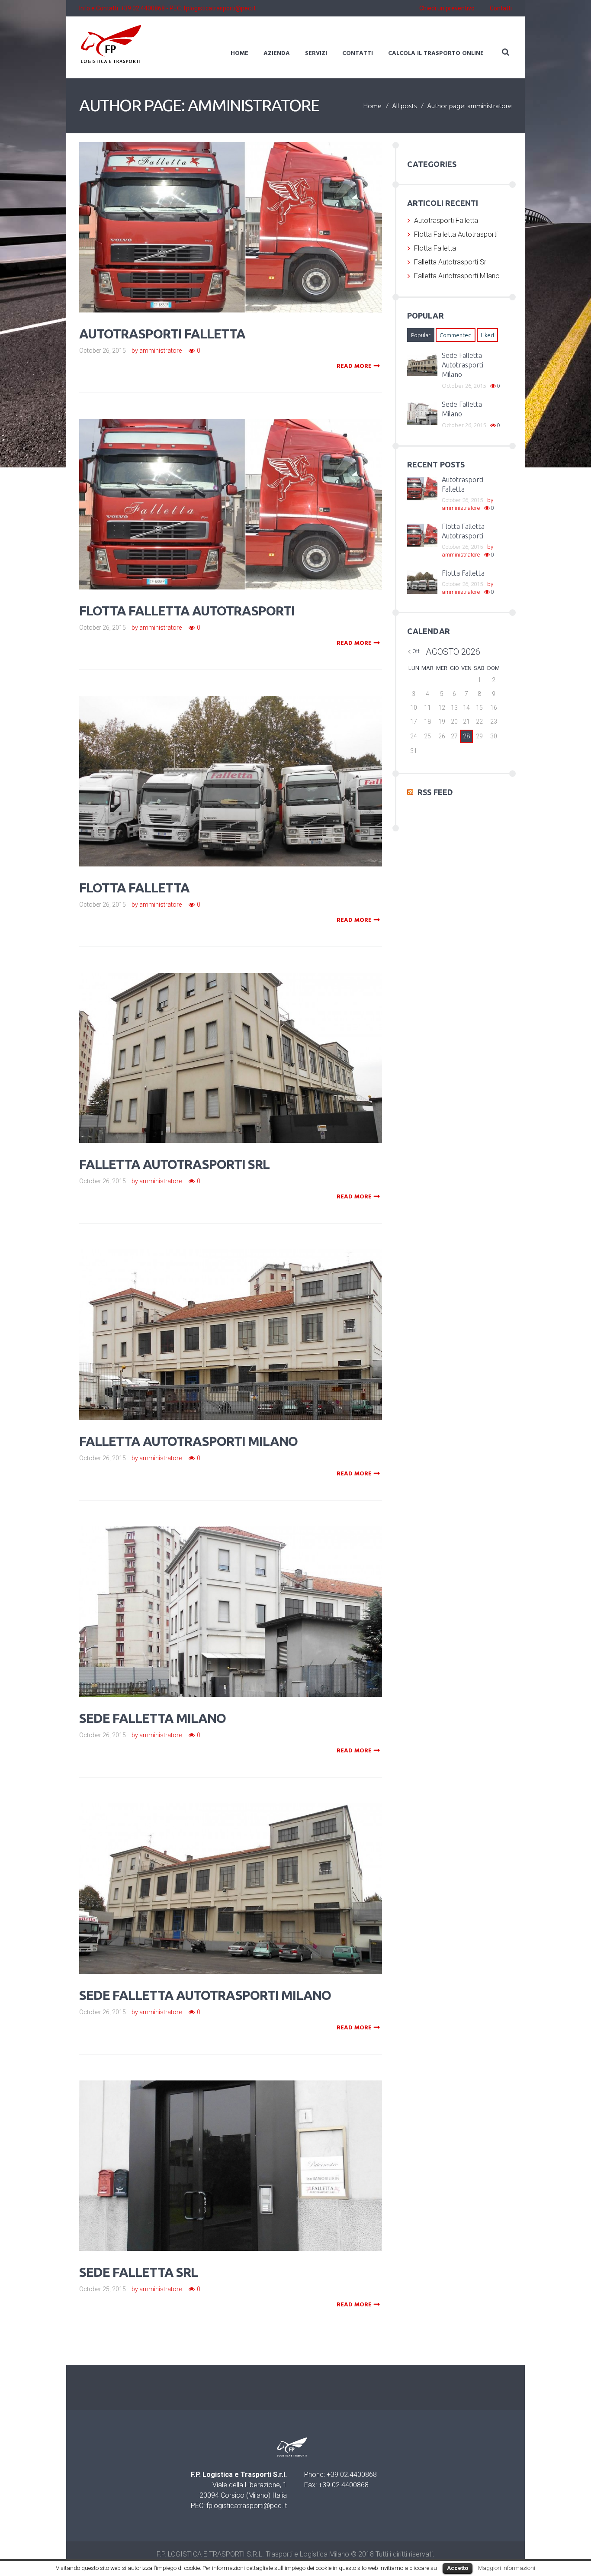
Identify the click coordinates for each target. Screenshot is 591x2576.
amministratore (161, 351)
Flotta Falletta (134, 888)
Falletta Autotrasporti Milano (188, 1441)
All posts (404, 107)
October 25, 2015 (103, 2289)
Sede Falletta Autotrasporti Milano (205, 1995)
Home (239, 53)
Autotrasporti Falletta (162, 334)
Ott (416, 651)
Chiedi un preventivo (447, 8)
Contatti (501, 8)
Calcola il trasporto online (436, 53)
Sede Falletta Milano (153, 1718)
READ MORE (354, 367)
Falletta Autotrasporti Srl (174, 1164)
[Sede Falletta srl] (243, 2153)
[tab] (421, 335)
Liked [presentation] (487, 335)
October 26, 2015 (103, 351)
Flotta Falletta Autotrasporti (187, 611)
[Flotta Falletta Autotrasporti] (243, 492)
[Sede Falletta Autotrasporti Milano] (243, 1876)
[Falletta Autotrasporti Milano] (243, 1322)
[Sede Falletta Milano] (243, 1599)
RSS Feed (435, 792)
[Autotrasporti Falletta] (243, 215)
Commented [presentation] (456, 335)
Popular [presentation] (421, 335)
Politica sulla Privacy (178, 2563)
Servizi (316, 53)
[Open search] (505, 52)
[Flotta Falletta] (243, 769)
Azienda (277, 53)
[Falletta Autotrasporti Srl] (243, 1046)
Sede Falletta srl (138, 2272)
